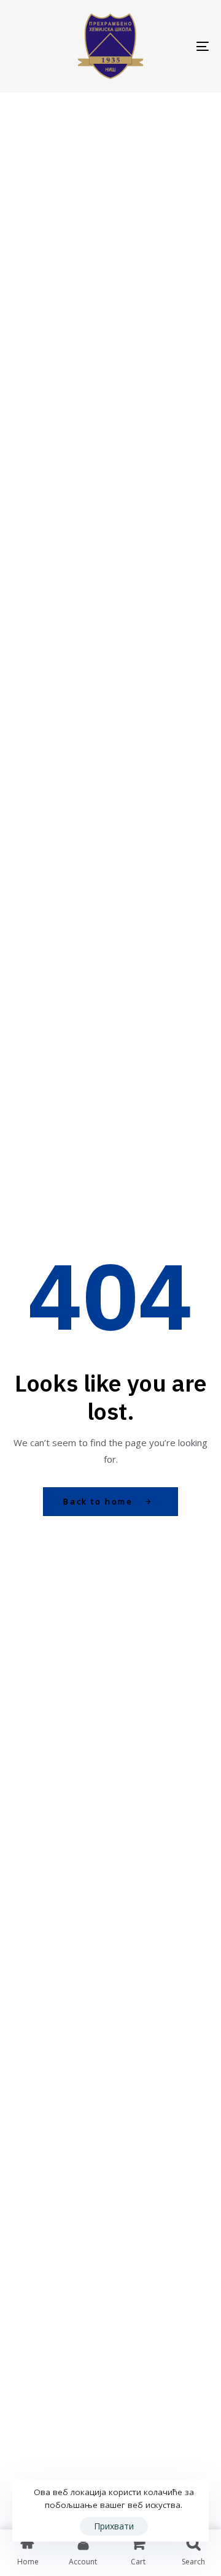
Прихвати (114, 2526)
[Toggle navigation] (176, 46)
